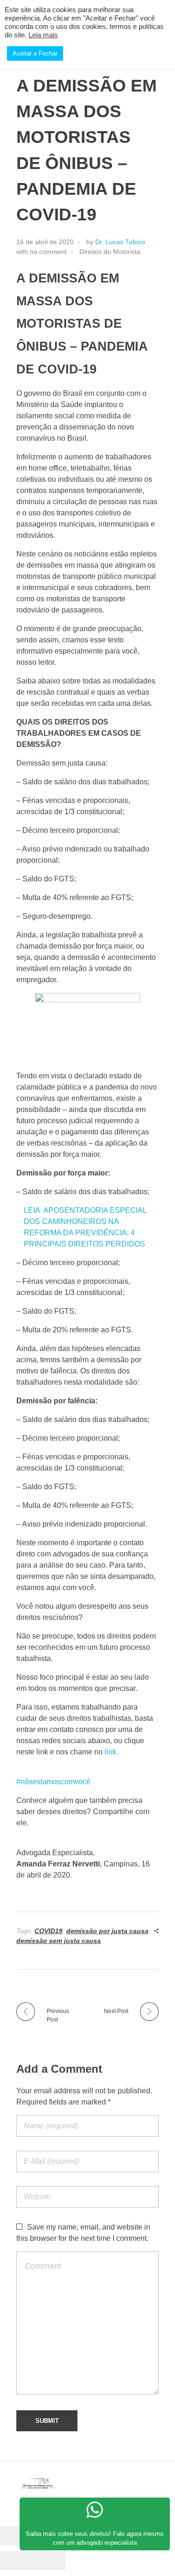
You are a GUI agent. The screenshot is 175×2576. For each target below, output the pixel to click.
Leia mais (43, 35)
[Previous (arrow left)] (16, 2561)
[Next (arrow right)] (49, 2561)
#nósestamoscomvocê (53, 1782)
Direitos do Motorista (110, 252)
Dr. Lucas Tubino (120, 242)
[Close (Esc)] (16, 2536)
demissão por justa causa (107, 1931)
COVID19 (49, 1931)
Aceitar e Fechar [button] (35, 53)
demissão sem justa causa (59, 1941)
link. (111, 1752)
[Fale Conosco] (95, 2510)
